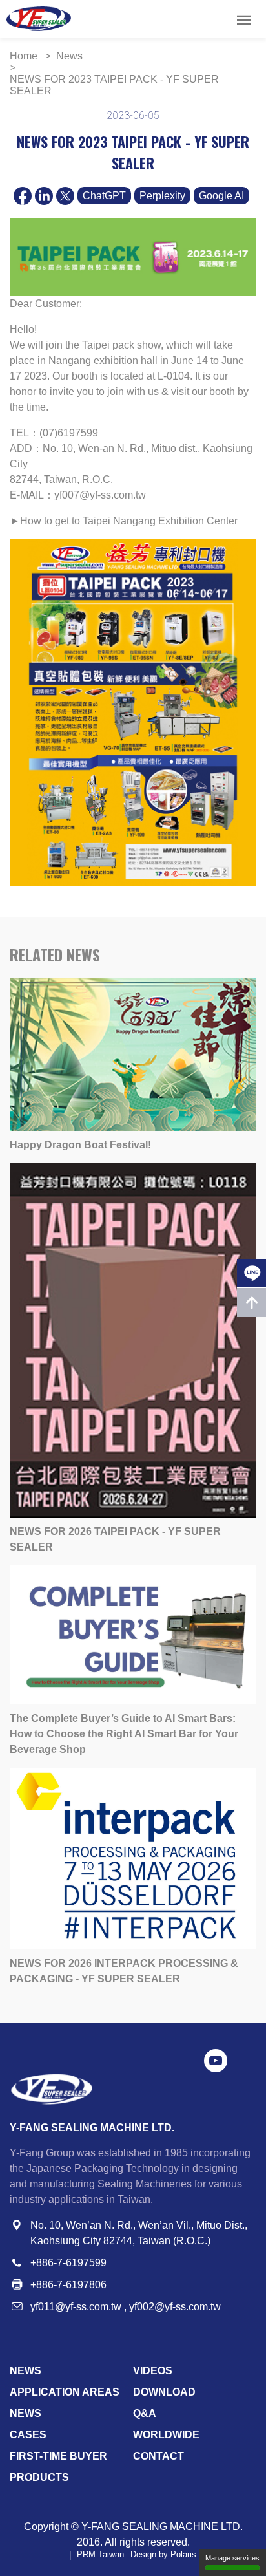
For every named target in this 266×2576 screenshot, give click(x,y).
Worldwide (166, 2435)
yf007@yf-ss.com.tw (100, 495)
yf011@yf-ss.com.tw (76, 2307)
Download (164, 2392)
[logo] (39, 19)
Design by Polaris (163, 2555)
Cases (28, 2435)
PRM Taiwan (100, 2555)
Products (39, 2477)
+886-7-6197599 (68, 2263)
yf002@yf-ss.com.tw (175, 2307)
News (26, 2371)
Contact (159, 2456)
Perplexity (162, 196)
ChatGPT (104, 196)
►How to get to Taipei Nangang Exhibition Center (124, 521)
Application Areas (65, 2392)
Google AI (221, 196)
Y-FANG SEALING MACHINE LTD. (162, 2527)
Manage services (232, 2558)
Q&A (145, 2413)
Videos (153, 2371)
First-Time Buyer (58, 2456)
